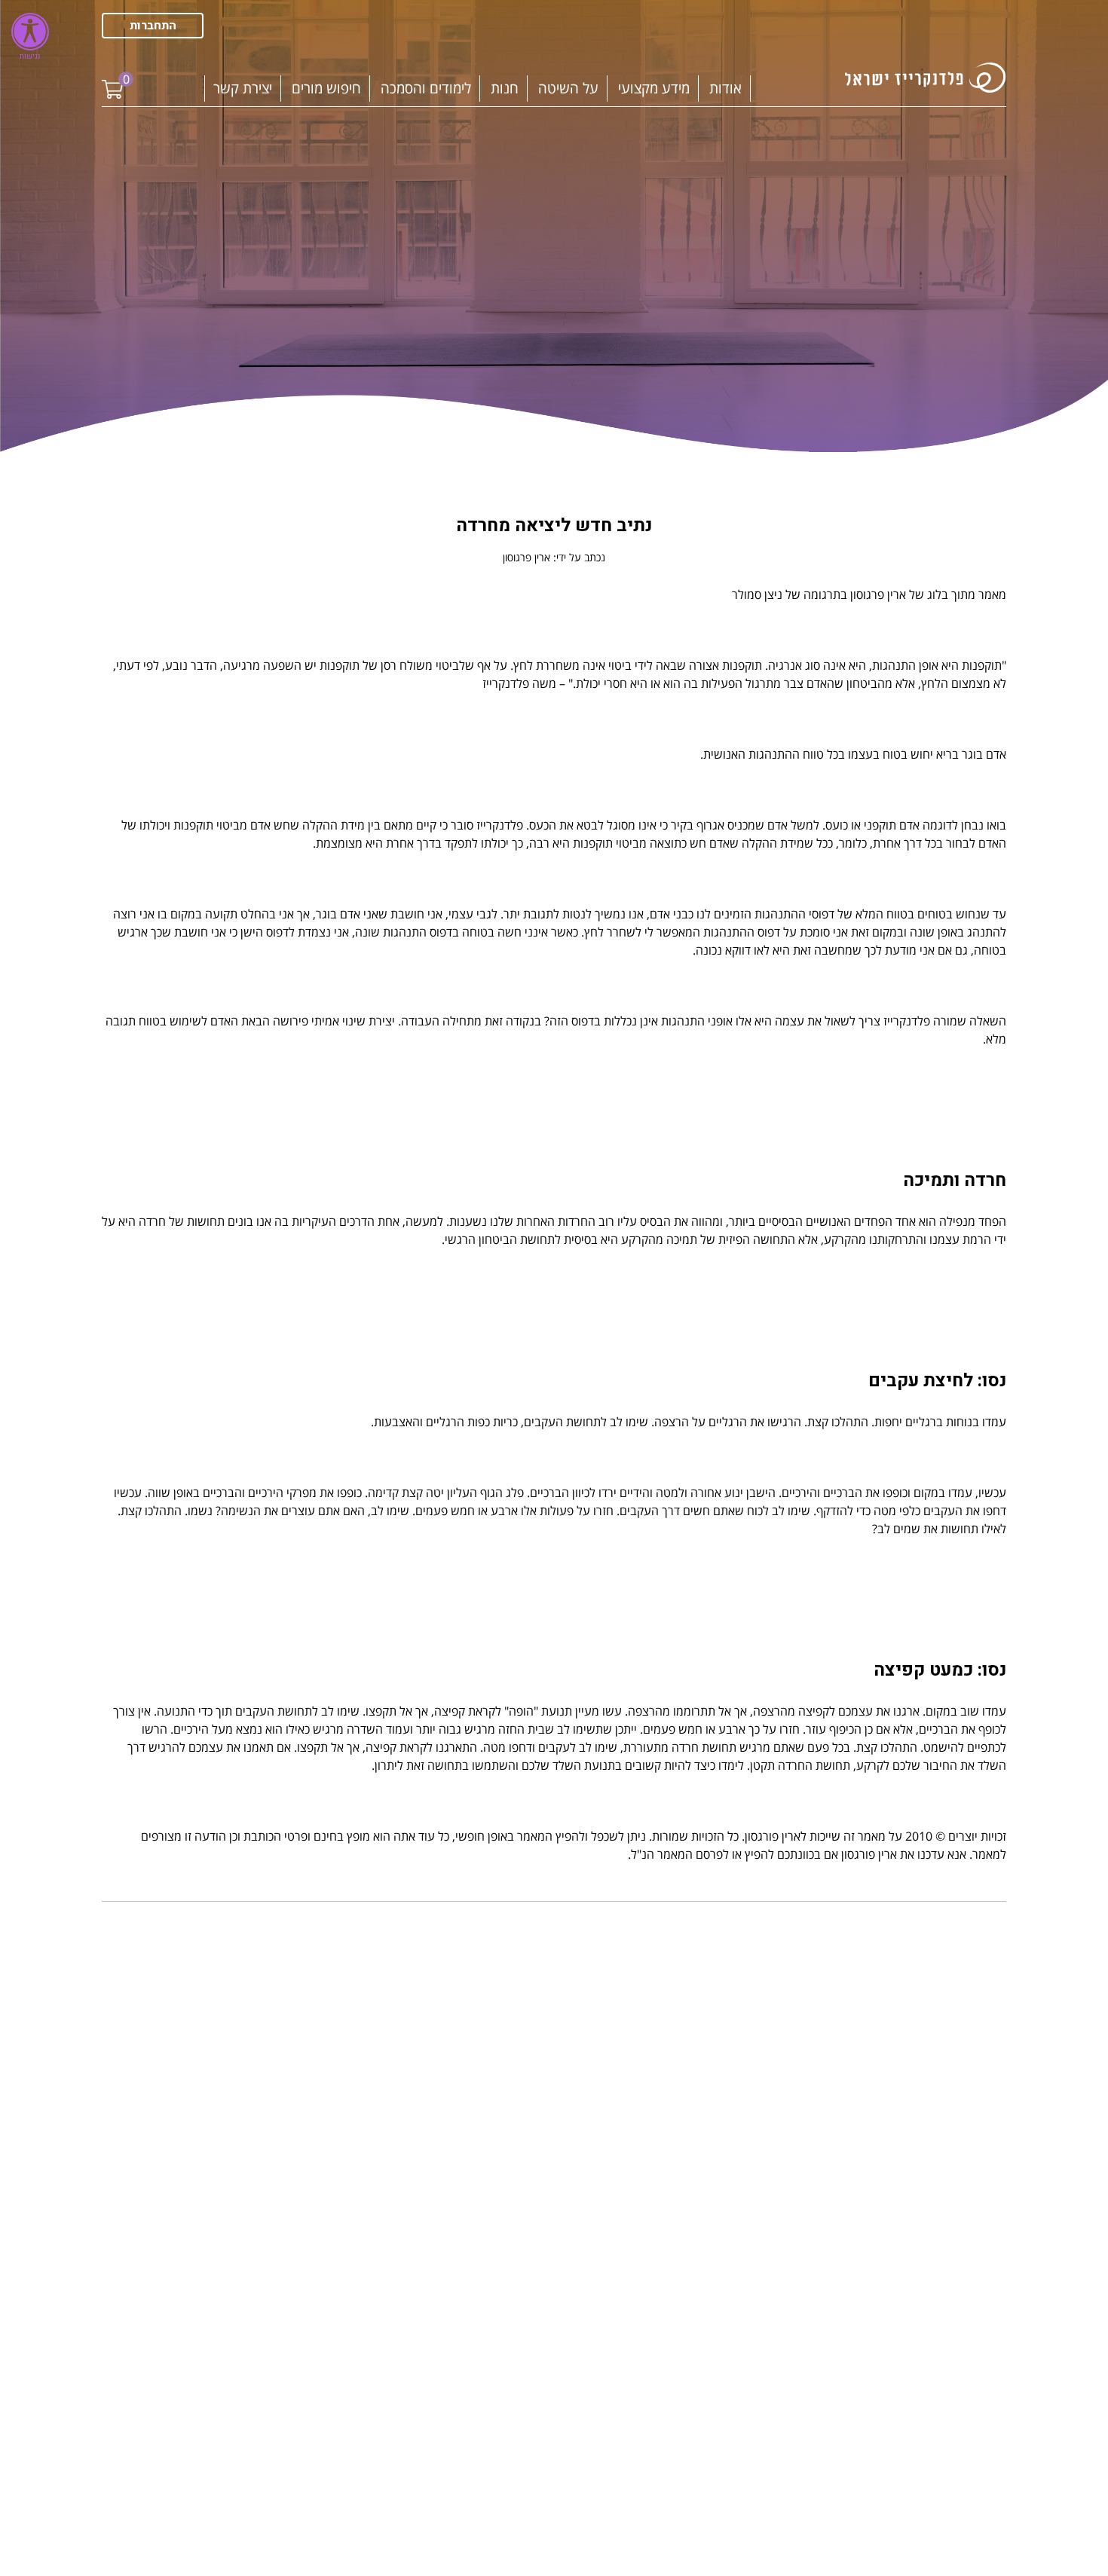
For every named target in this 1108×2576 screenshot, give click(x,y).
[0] (112, 78)
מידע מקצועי (654, 88)
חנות (505, 88)
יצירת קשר (243, 88)
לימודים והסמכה (426, 88)
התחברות (153, 26)
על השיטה (568, 88)
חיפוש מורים (326, 88)
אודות (725, 88)
